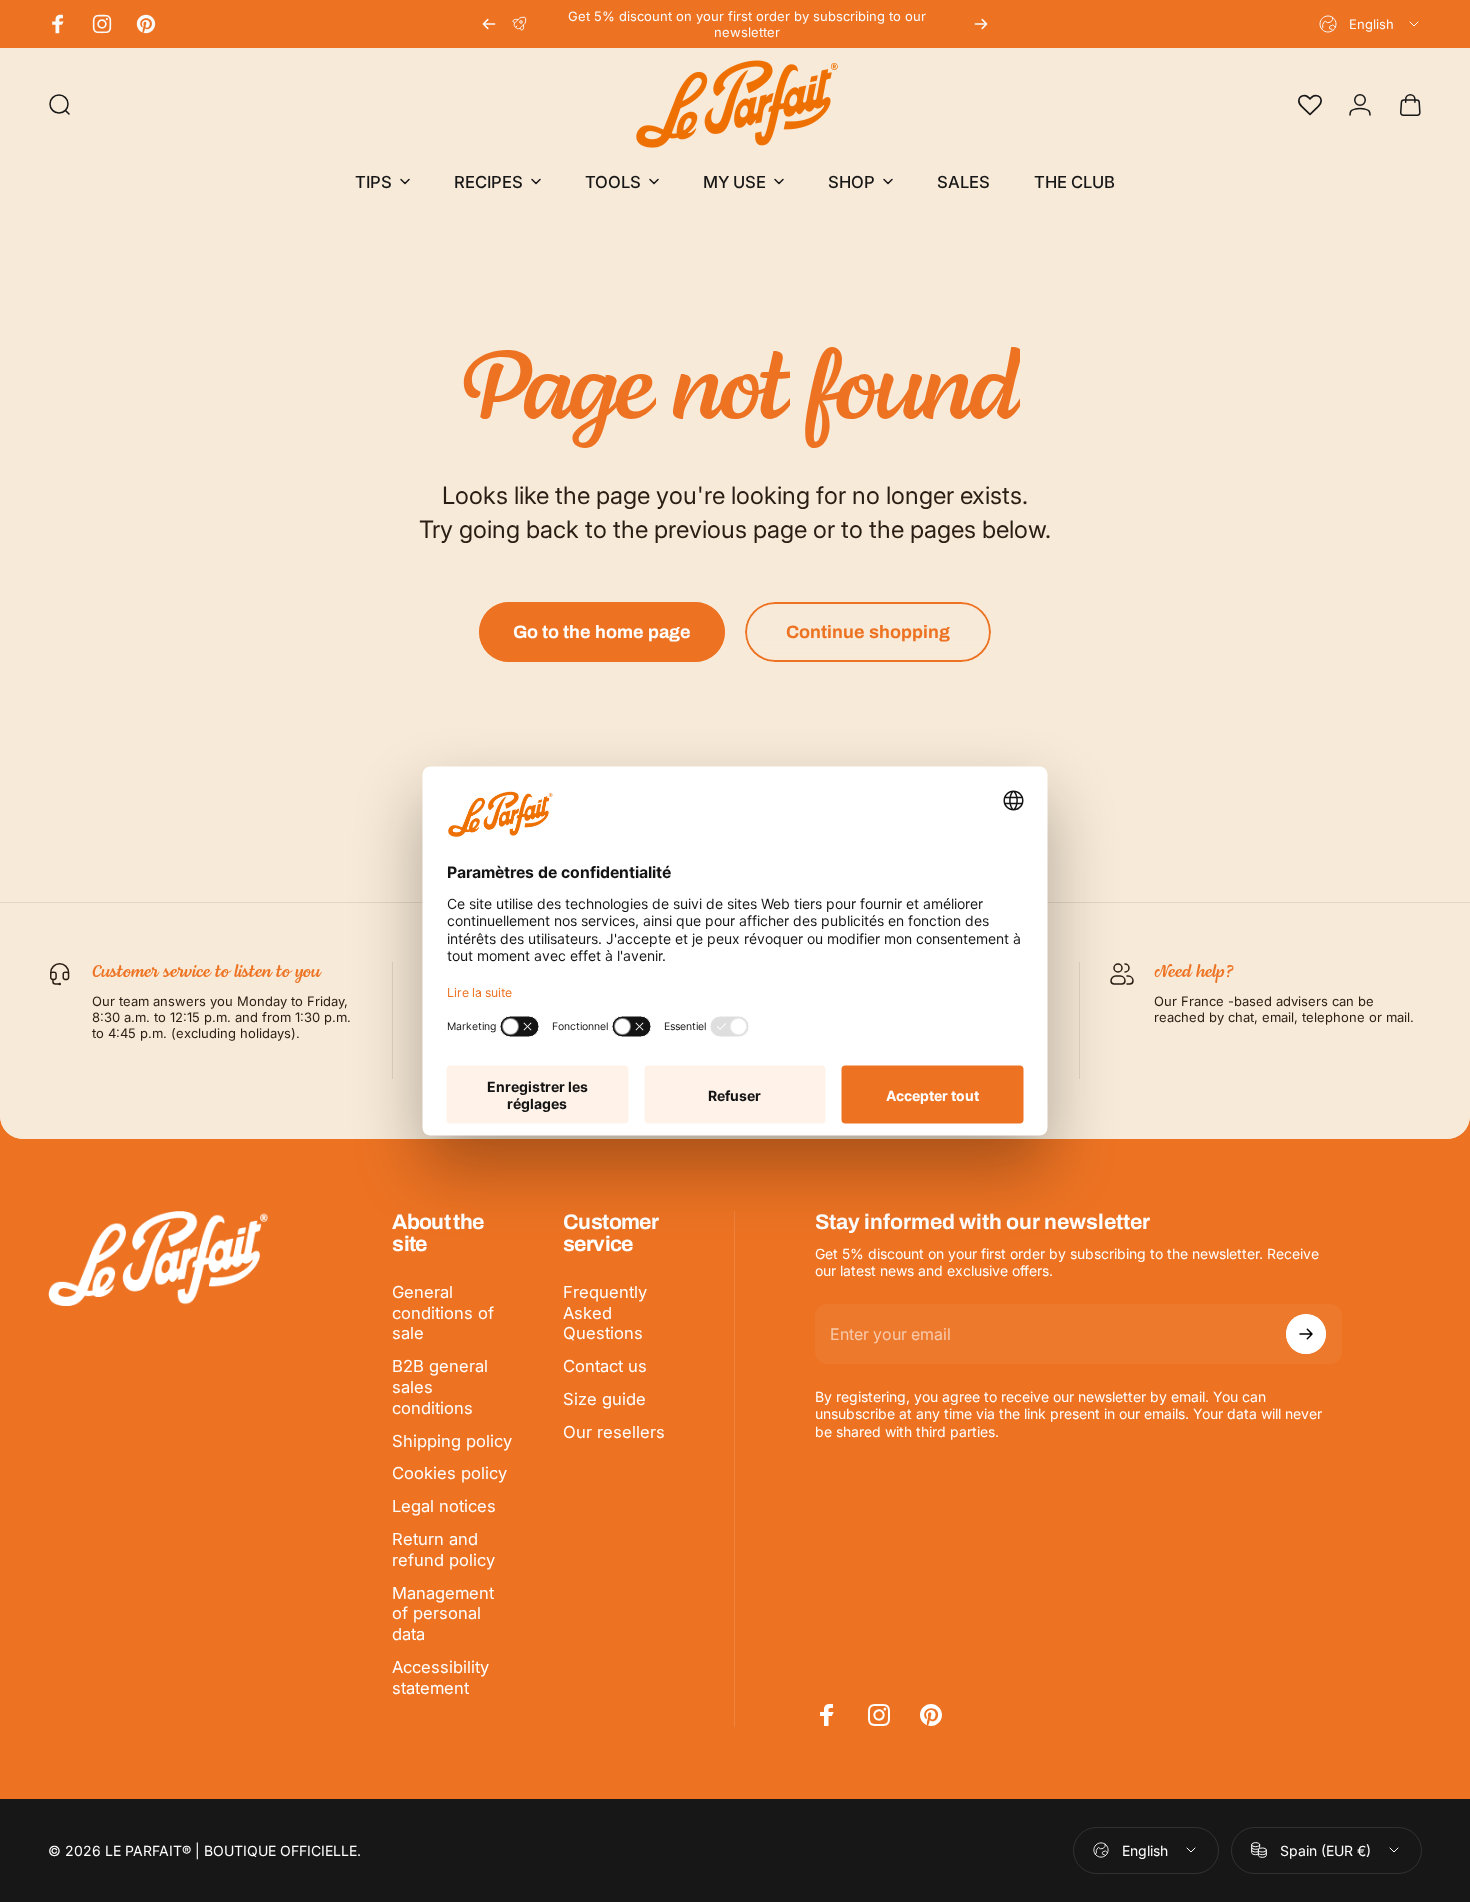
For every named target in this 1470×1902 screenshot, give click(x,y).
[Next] (981, 24)
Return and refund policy (443, 1549)
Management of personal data (443, 1614)
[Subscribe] (1306, 1334)
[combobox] (1370, 24)
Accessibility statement (440, 1677)
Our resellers (614, 1432)
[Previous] (489, 24)
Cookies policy (449, 1473)
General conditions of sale (443, 1313)
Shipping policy (452, 1441)
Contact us (605, 1366)
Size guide (604, 1399)
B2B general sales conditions (440, 1387)
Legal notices (444, 1506)
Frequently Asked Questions (605, 1313)
